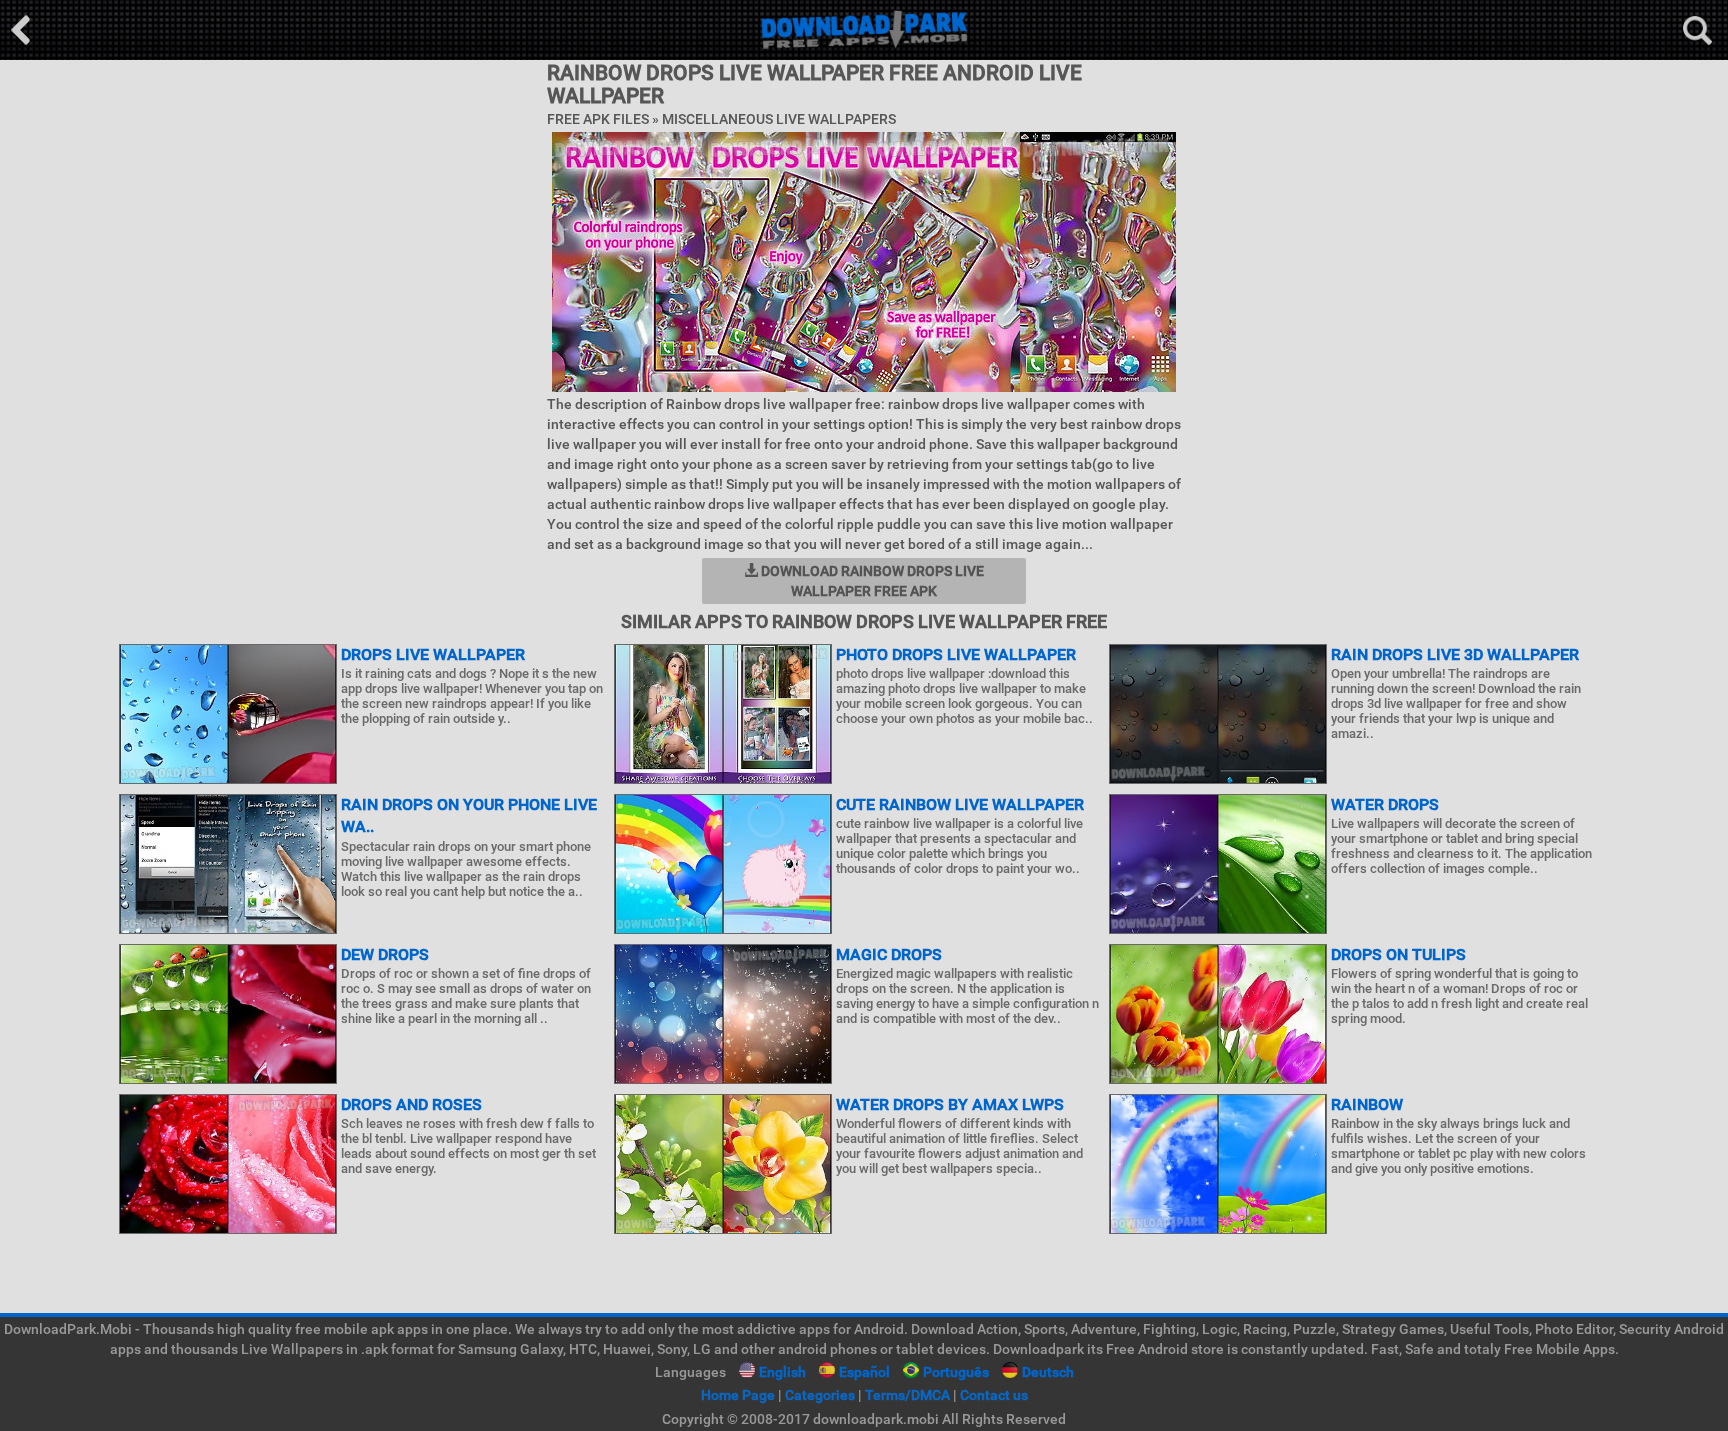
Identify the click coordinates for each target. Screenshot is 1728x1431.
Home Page (738, 1395)
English (782, 1372)
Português (956, 1372)
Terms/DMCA (907, 1395)
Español (864, 1372)
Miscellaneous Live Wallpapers (779, 119)
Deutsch (1048, 1372)
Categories (820, 1395)
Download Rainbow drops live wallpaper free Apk (871, 581)
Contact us (994, 1395)
